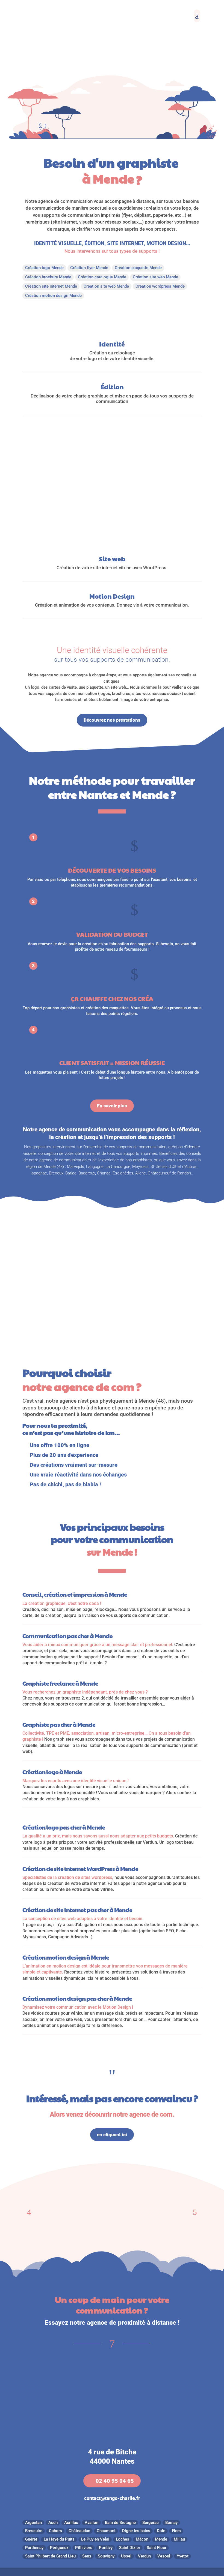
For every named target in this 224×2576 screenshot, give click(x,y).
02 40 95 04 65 (115, 2481)
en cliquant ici (112, 2135)
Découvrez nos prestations (112, 720)
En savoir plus (112, 1106)
